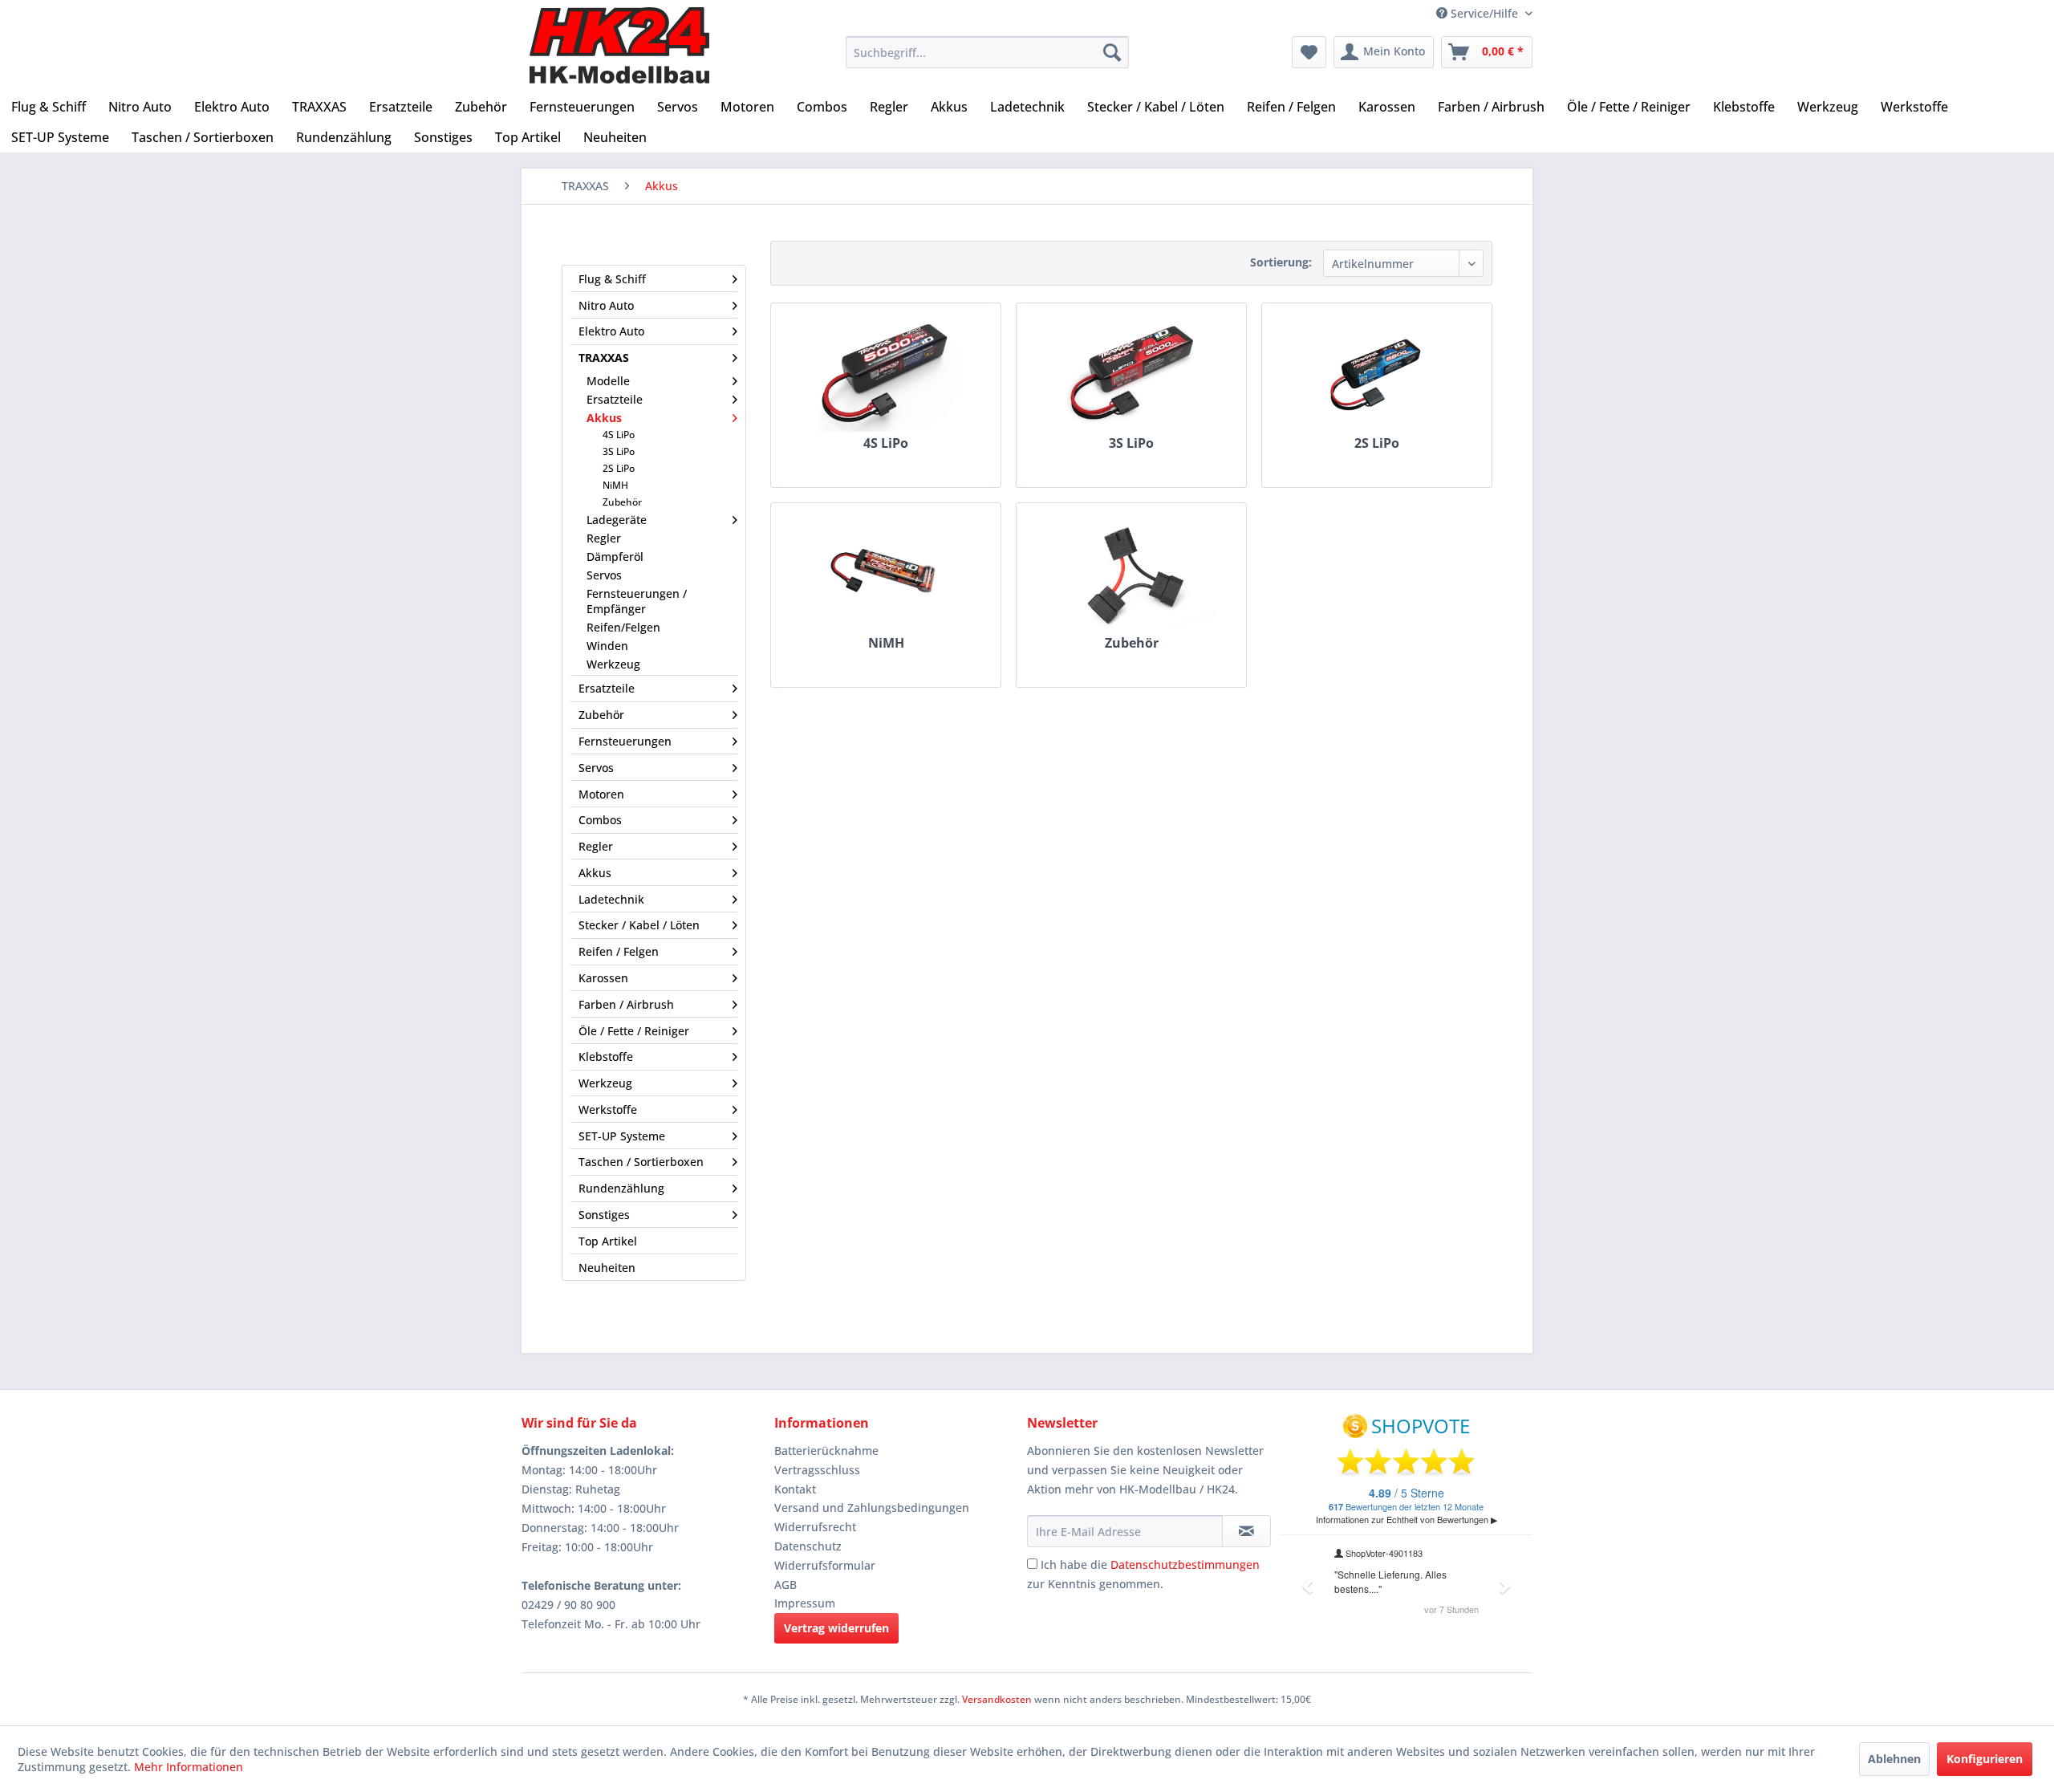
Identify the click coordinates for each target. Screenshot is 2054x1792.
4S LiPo (619, 435)
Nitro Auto (606, 305)
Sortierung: (1281, 262)
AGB (785, 1585)
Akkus (604, 418)
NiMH (615, 485)
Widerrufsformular (825, 1565)
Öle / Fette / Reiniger (634, 1031)
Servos (604, 575)
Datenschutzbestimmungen (1185, 1564)
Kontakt (795, 1489)
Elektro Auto (611, 331)
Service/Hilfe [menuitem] (1484, 13)
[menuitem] (987, 52)
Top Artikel (608, 1241)
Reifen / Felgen (619, 951)
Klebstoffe (606, 1057)
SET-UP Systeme (622, 1136)
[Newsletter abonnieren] (1246, 1531)
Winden (607, 646)
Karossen (603, 978)
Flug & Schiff (612, 279)
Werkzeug (613, 664)
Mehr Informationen (189, 1767)
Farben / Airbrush (626, 1004)
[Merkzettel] (1309, 52)
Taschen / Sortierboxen (641, 1162)
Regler (604, 538)
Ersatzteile (615, 399)
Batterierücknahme (826, 1451)
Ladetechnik (611, 899)
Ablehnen (1894, 1759)
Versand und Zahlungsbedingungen (872, 1508)
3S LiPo (619, 451)
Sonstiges (604, 1215)
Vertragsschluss (817, 1470)
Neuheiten (607, 1268)
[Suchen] (1112, 52)
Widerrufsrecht (815, 1527)
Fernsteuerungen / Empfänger (637, 601)
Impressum (805, 1603)
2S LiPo (619, 468)
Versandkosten (997, 1699)
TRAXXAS (604, 358)
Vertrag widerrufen (836, 1628)
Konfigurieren (1985, 1759)
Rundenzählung (621, 1188)
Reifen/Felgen (623, 627)
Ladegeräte (617, 520)
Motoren (601, 794)
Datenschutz (808, 1546)
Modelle (608, 381)
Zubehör (622, 502)
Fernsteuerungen (625, 741)
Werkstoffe (608, 1109)
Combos (600, 820)
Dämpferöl (615, 557)
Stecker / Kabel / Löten (639, 925)
